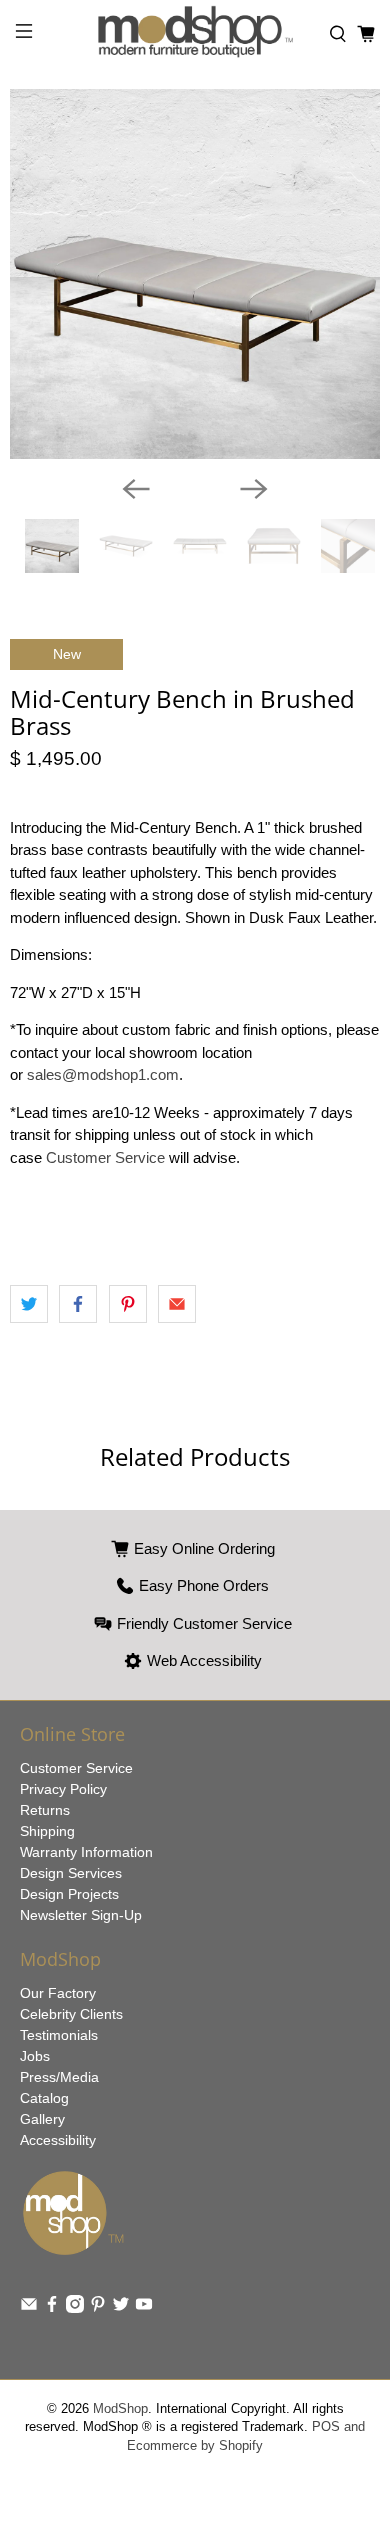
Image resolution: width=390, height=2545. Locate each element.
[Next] (254, 489)
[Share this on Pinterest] (128, 1304)
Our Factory (58, 1993)
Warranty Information (86, 1852)
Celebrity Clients (71, 2014)
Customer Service (105, 1157)
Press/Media (59, 2077)
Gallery (42, 2119)
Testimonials (59, 2035)
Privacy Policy (63, 1789)
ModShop (120, 2409)
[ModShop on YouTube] (144, 2308)
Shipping (47, 1831)
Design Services (71, 1873)
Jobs (35, 2056)
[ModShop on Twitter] (121, 2308)
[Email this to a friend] (177, 1304)
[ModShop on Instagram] (75, 2308)
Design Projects (69, 1894)
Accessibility (58, 2140)
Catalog (44, 2098)
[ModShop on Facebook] (52, 2308)
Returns (45, 1810)
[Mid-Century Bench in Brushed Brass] (195, 274)
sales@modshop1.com (103, 1074)
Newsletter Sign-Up (81, 1915)
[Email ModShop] (29, 2308)
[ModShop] (195, 34)
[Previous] (136, 489)
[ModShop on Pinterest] (98, 2308)
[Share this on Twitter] (29, 1304)
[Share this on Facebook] (78, 1304)
